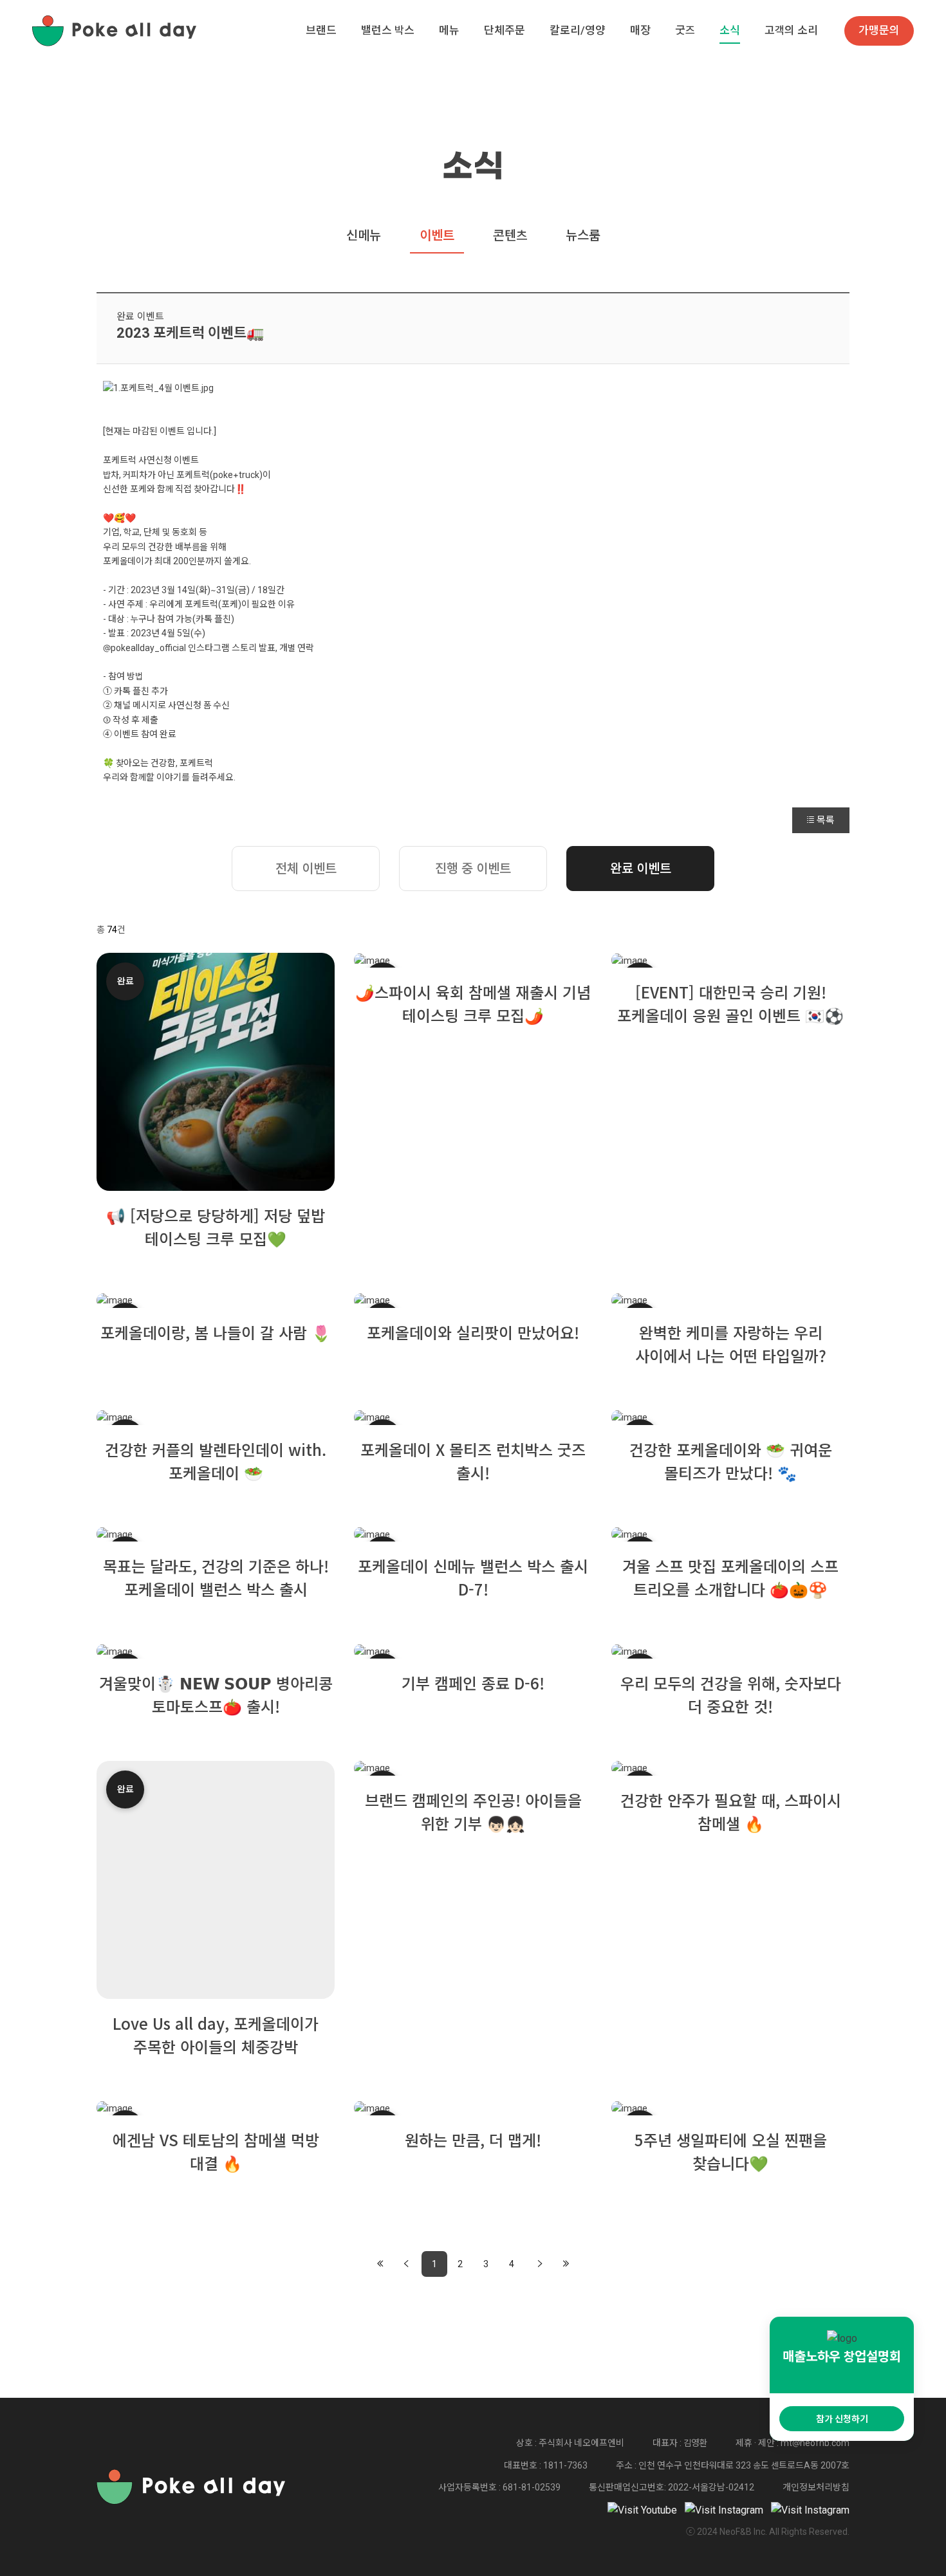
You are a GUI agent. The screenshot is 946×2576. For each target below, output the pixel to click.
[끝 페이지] (566, 2264)
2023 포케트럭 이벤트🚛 (190, 333)
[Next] (540, 2264)
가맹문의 (879, 30)
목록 (826, 820)
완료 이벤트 (140, 317)
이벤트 (437, 235)
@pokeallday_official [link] (144, 648)
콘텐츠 (510, 235)
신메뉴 (364, 235)
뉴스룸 (583, 235)
